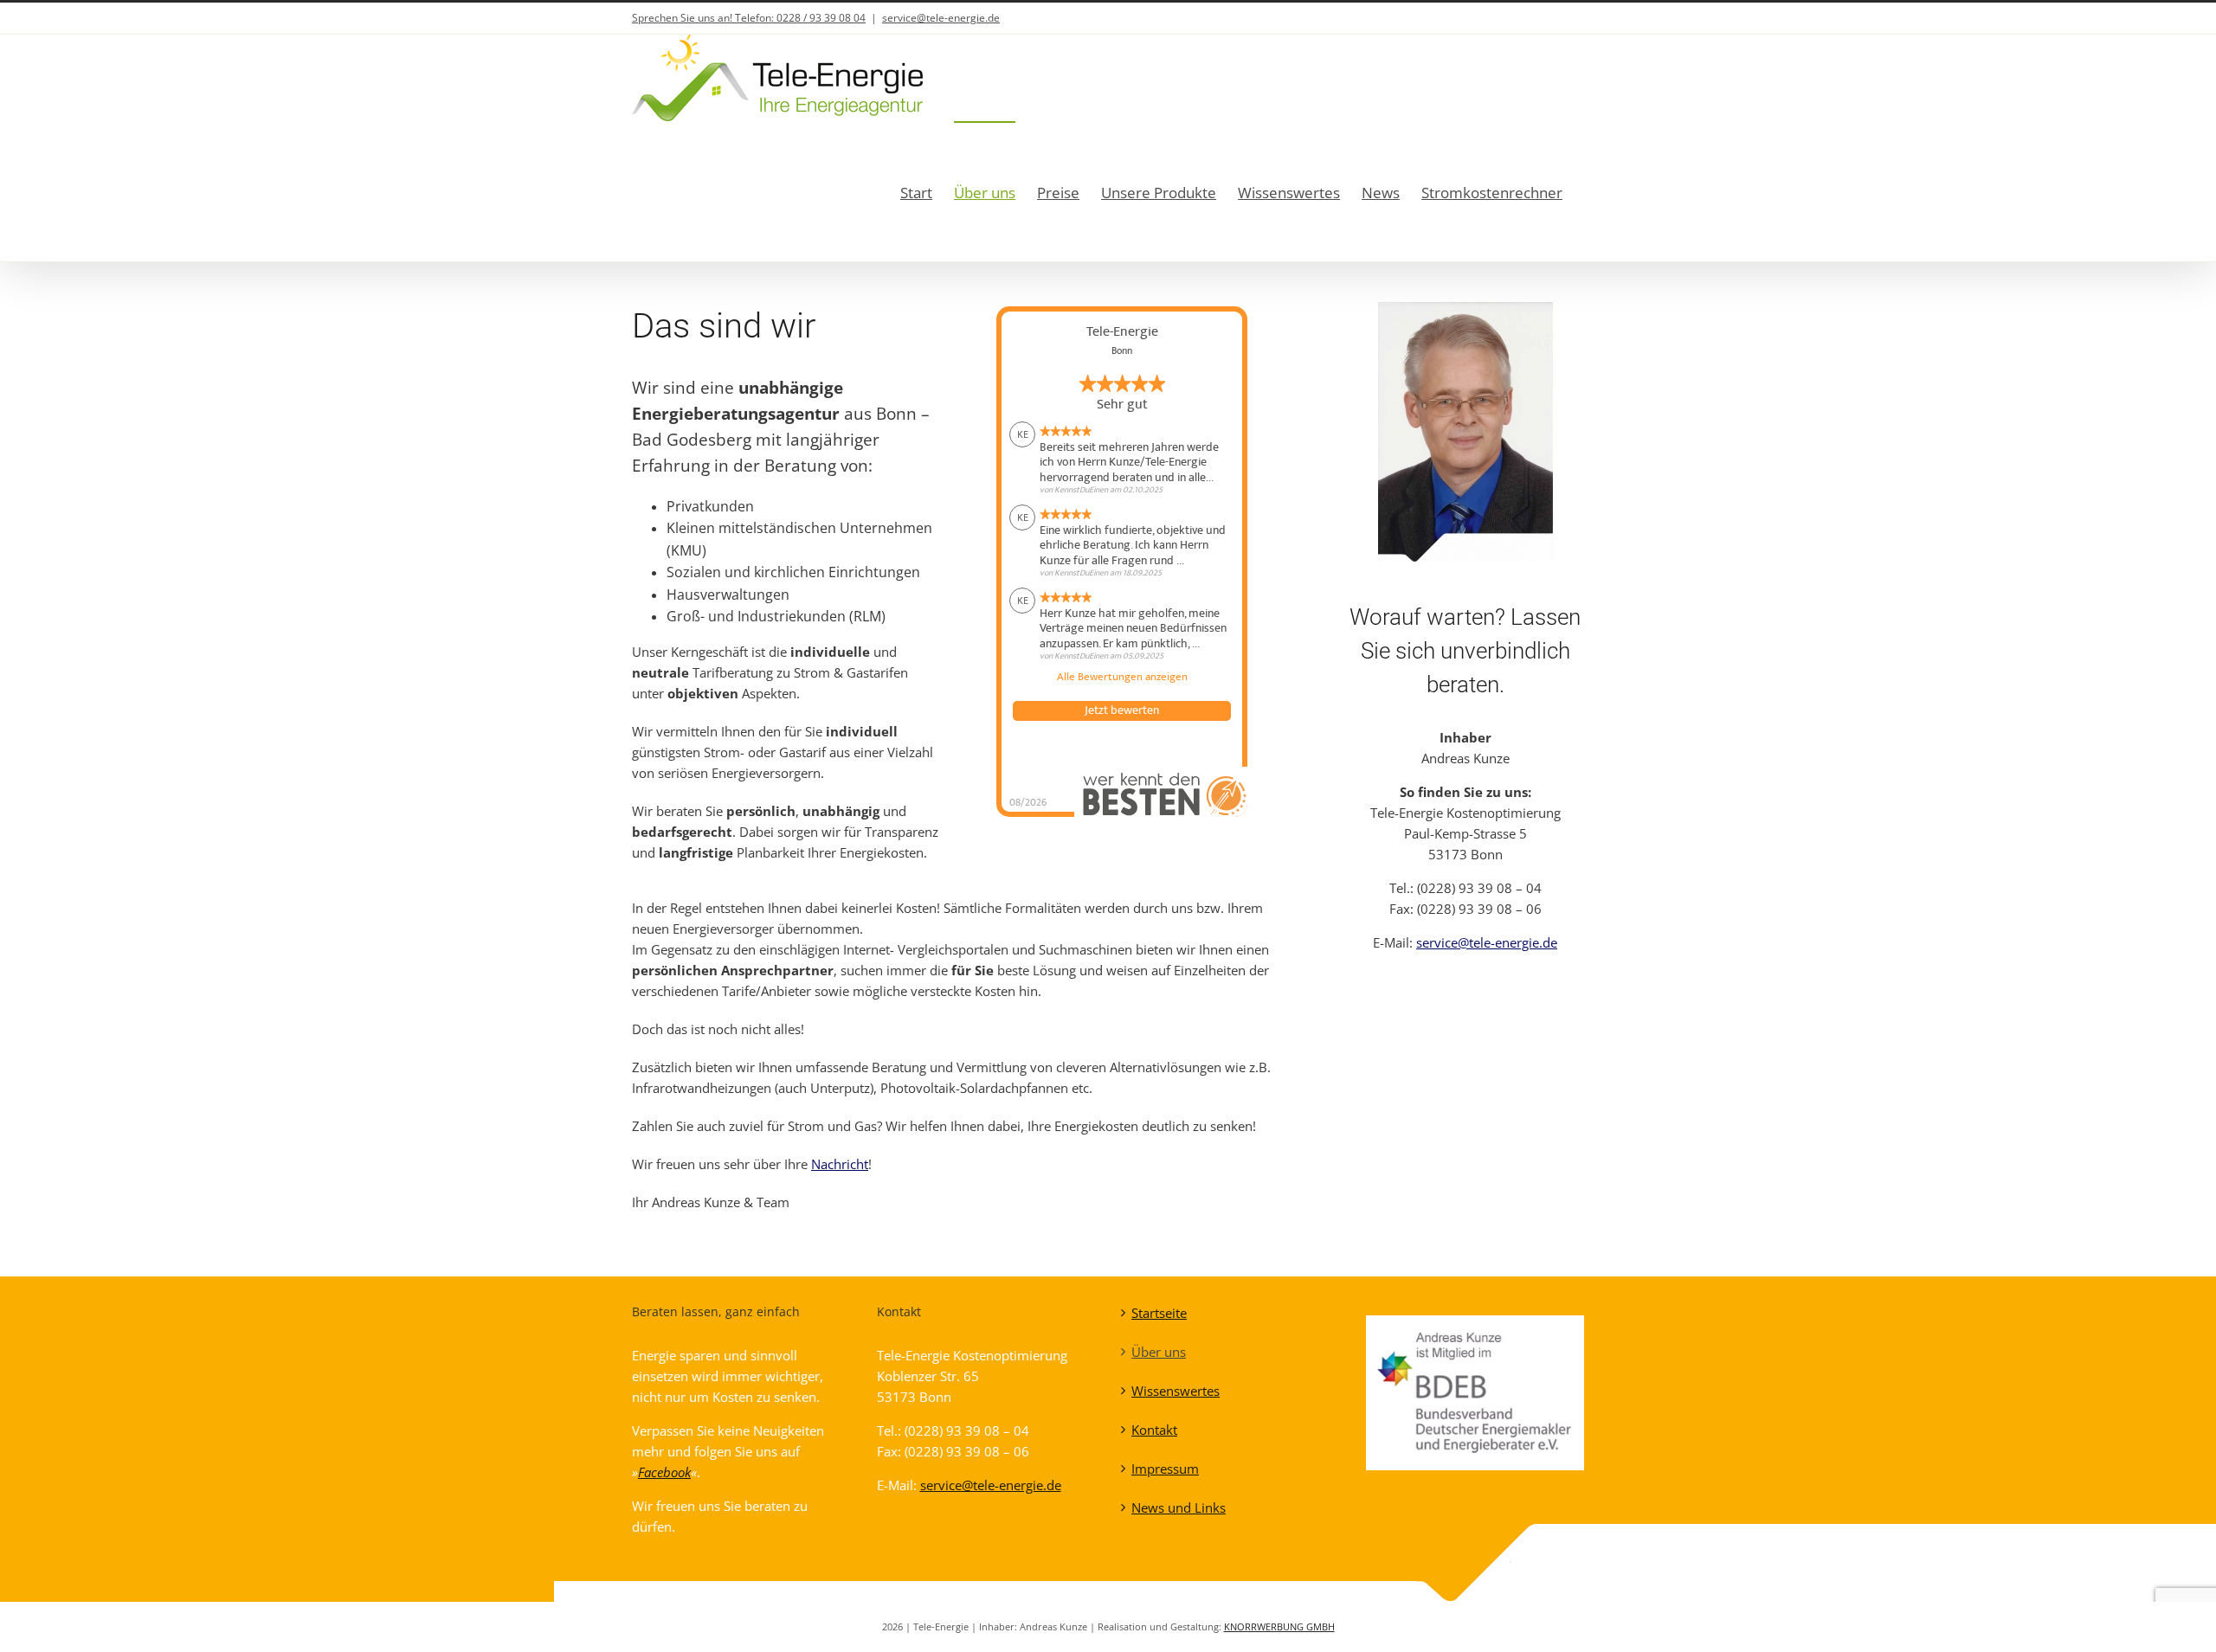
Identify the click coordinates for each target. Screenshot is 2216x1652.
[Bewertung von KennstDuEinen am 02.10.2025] (1122, 459)
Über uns (1159, 1352)
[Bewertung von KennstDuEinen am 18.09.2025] (1122, 542)
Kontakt (1154, 1430)
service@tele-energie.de (941, 18)
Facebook (664, 1472)
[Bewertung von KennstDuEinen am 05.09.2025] (1122, 625)
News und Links (1179, 1507)
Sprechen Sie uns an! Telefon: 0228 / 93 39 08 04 (749, 18)
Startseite (1159, 1313)
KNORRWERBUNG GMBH (1279, 1626)
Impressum (1165, 1469)
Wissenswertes (1176, 1391)
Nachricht (840, 1164)
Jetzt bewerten (1122, 710)
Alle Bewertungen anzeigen (1122, 678)
